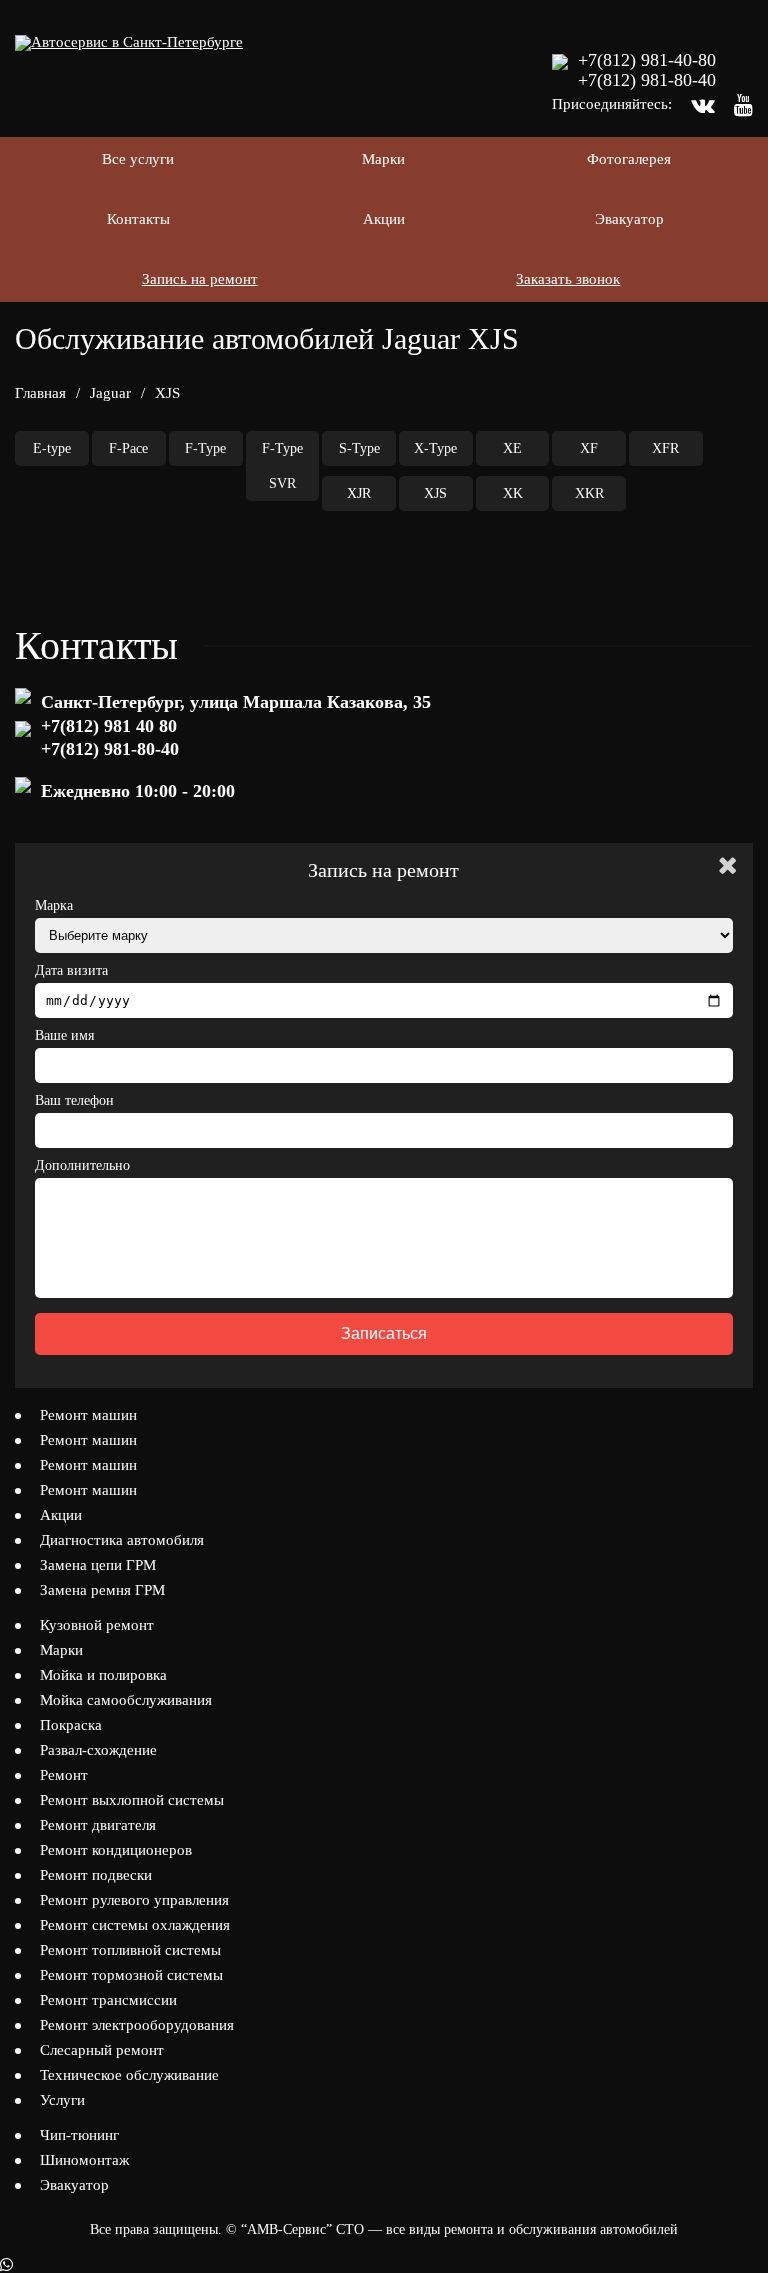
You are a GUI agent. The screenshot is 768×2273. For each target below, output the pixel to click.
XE (512, 448)
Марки (383, 159)
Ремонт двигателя (98, 1825)
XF (589, 448)
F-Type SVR (282, 466)
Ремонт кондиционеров (116, 1850)
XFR (665, 448)
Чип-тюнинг (79, 2135)
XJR (359, 493)
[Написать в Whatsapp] (384, 2265)
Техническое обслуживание (129, 2075)
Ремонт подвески (96, 1875)
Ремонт (64, 1775)
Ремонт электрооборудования (137, 2025)
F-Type (205, 448)
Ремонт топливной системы (130, 1950)
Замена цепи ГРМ (98, 1565)
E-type (52, 448)
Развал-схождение (98, 1750)
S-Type (359, 448)
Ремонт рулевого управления (134, 1900)
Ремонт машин (88, 1415)
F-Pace (128, 448)
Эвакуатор (629, 219)
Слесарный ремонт (102, 2050)
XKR (589, 493)
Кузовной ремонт (97, 1625)
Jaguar (110, 393)
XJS (435, 493)
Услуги (62, 2100)
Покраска (71, 1725)
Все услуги (138, 159)
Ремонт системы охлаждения (135, 1925)
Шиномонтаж (84, 2160)
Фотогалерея (629, 159)
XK (513, 493)
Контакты (138, 219)
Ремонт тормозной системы (131, 1975)
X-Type (435, 448)
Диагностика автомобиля (122, 1540)
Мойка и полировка (103, 1675)
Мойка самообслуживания (126, 1700)
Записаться (384, 1333)
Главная (40, 393)
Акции (384, 219)
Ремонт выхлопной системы (132, 1800)
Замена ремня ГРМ (102, 1590)
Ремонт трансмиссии (108, 2000)
